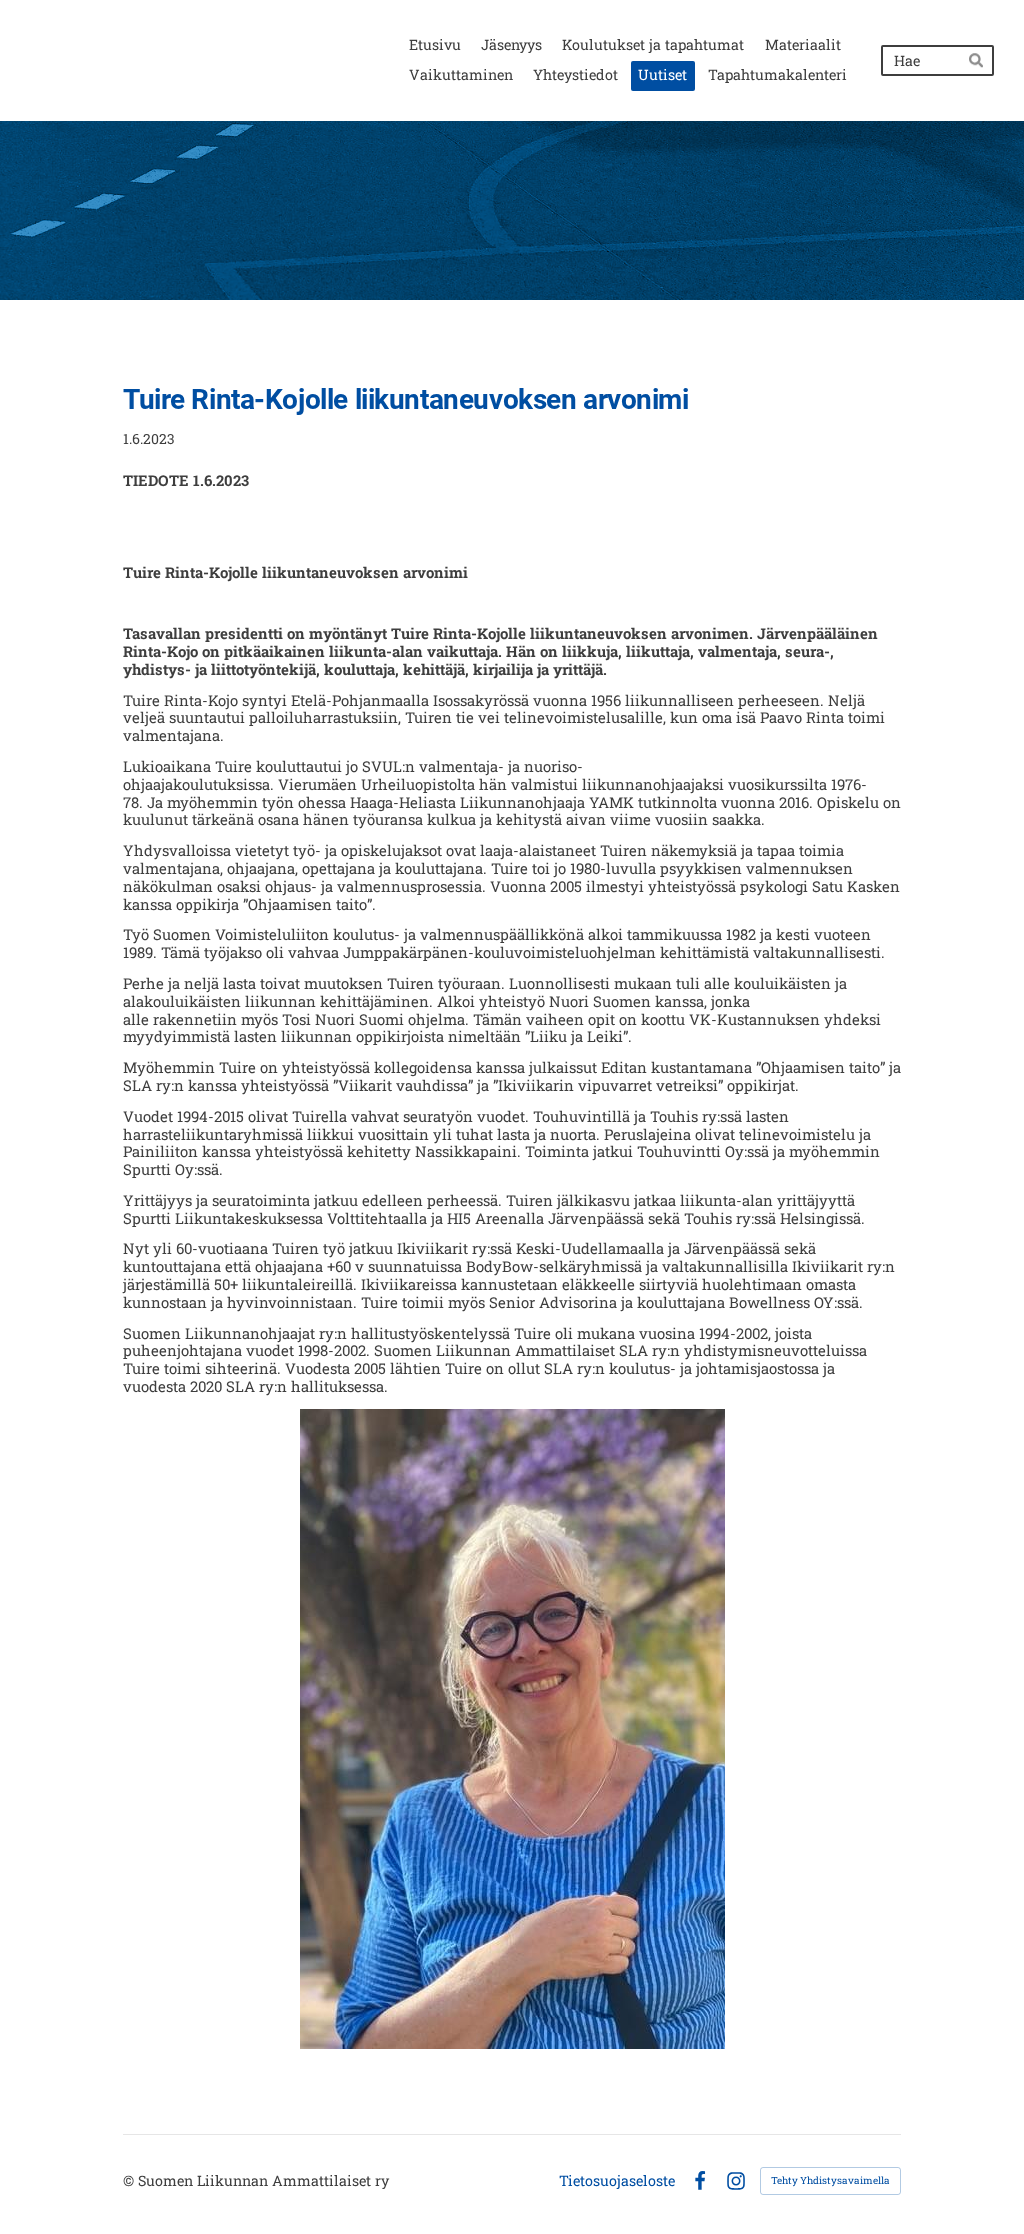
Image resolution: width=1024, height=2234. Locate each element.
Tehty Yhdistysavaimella (830, 2180)
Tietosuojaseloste (617, 2181)
